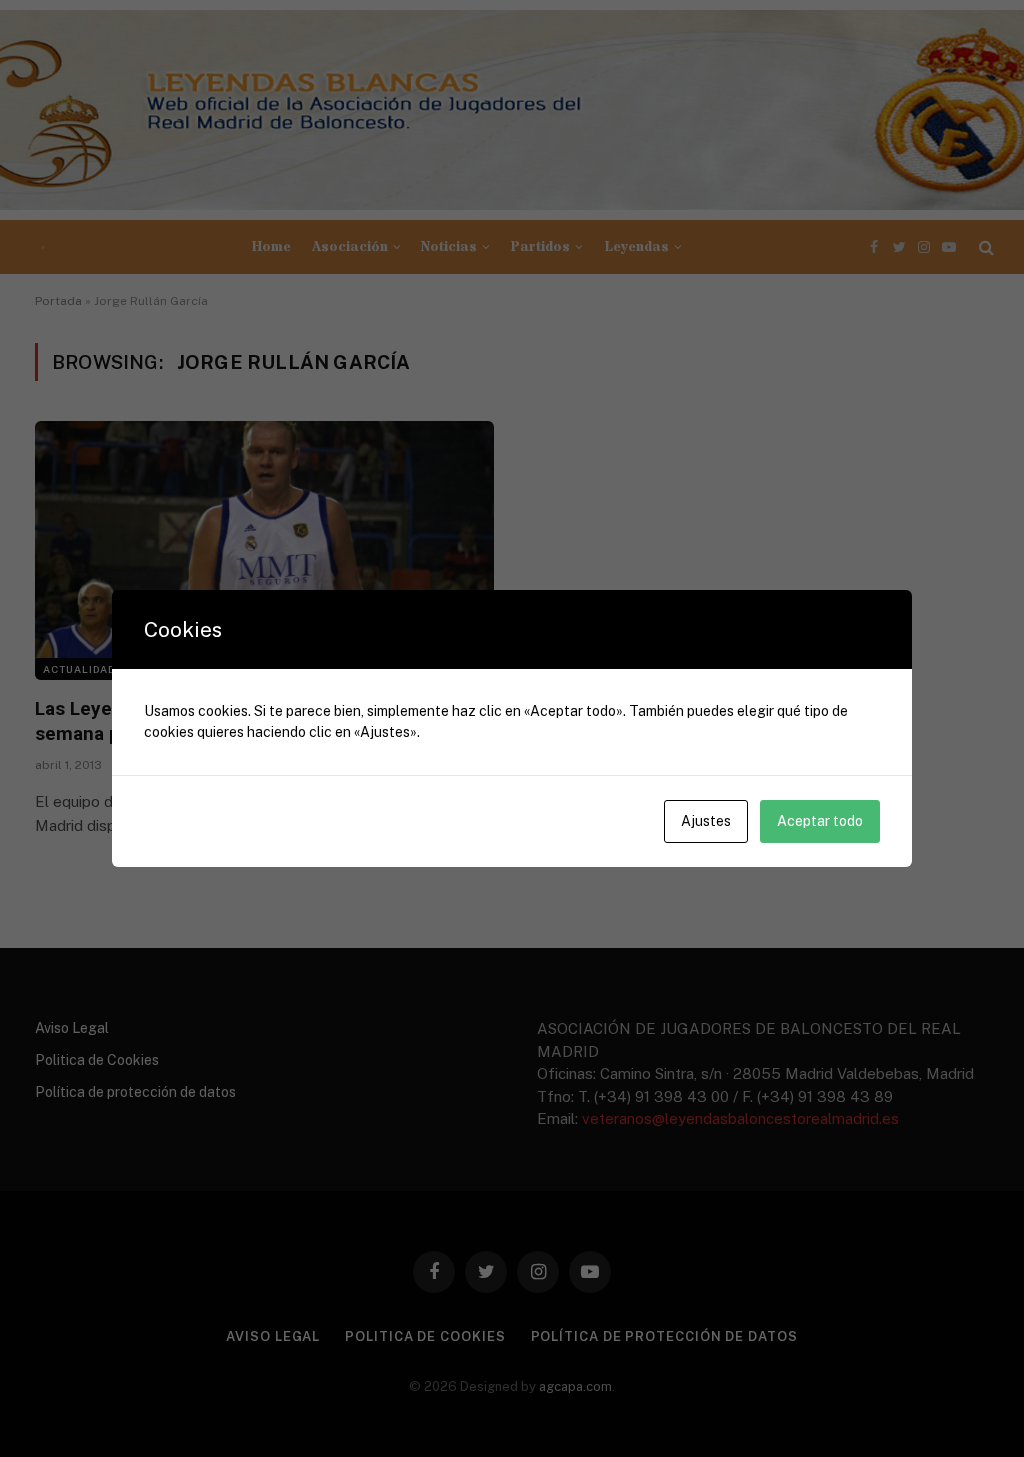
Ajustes (706, 821)
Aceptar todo (820, 821)
